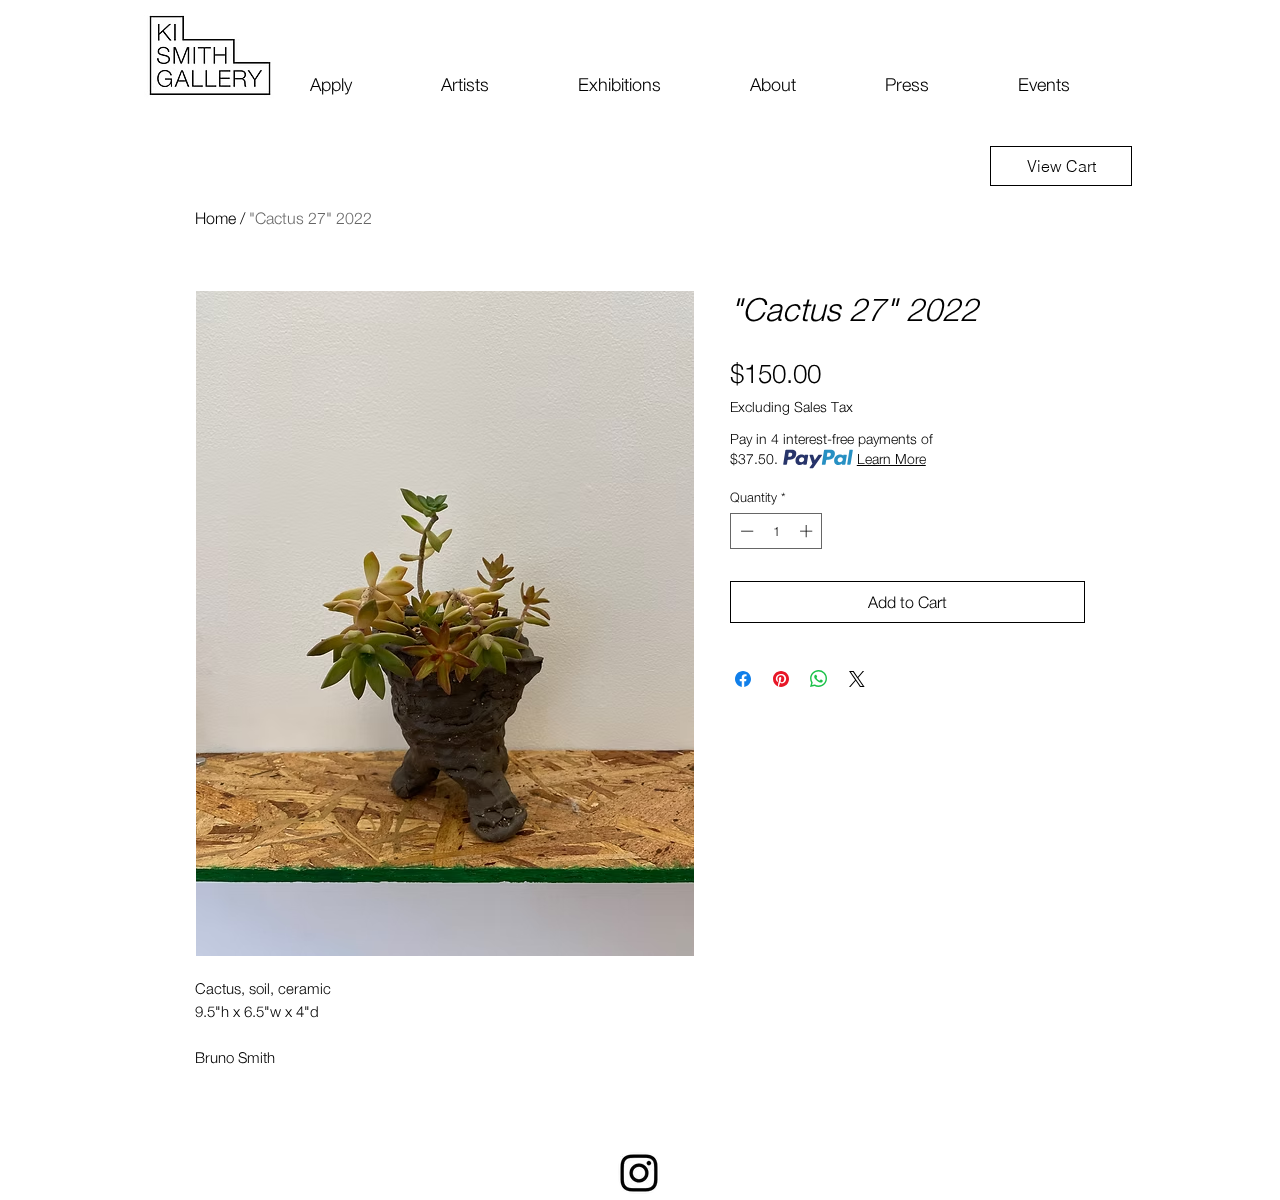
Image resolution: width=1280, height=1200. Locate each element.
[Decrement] (745, 531)
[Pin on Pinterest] (781, 679)
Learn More (891, 458)
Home (215, 218)
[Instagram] (639, 1173)
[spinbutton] (776, 531)
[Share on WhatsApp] (819, 679)
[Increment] (808, 531)
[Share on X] (857, 679)
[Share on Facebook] (743, 679)
